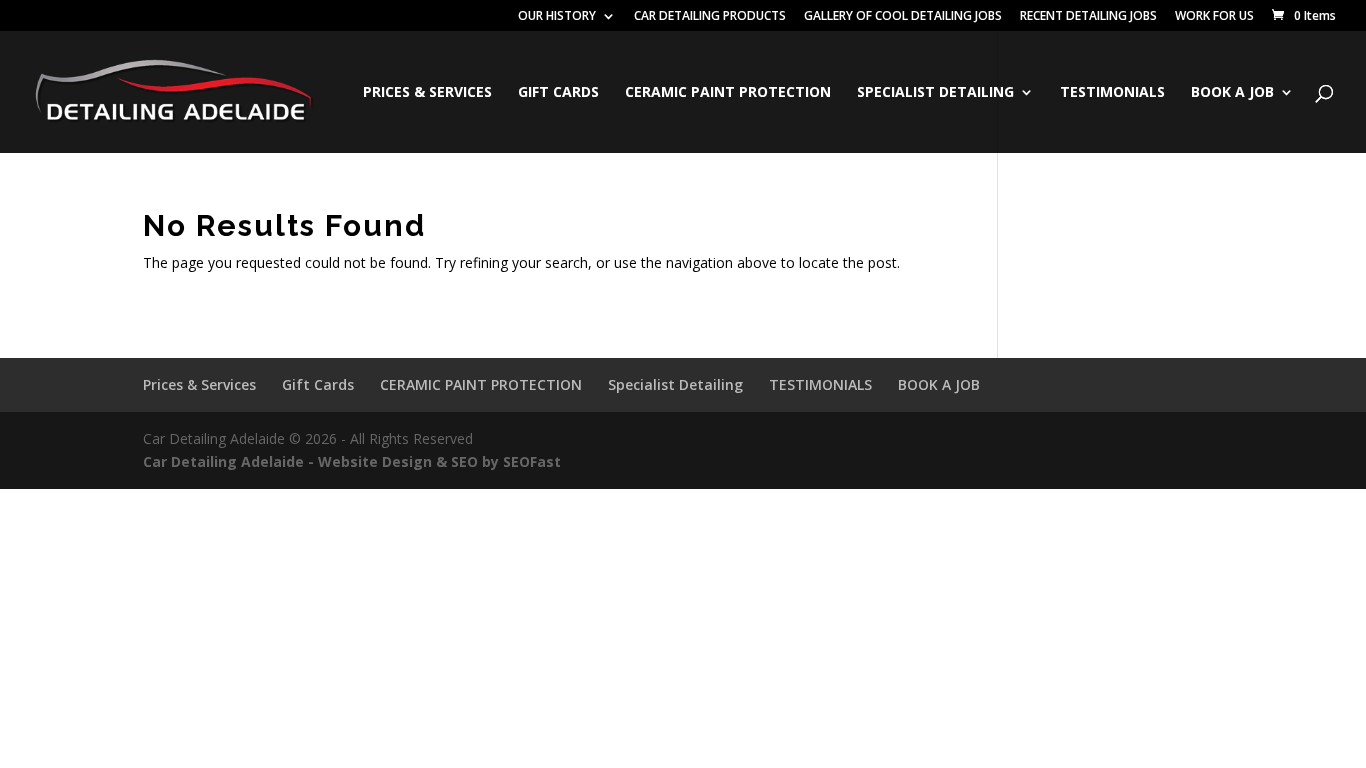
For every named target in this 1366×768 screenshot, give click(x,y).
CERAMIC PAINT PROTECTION (728, 93)
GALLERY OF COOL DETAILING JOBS (903, 17)
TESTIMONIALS (1112, 93)
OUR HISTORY (557, 17)
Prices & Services (427, 93)
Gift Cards (558, 93)
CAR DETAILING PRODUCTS (710, 17)
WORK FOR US (1214, 17)
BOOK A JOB (1232, 93)
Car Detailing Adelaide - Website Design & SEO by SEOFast (352, 461)
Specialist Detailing (935, 93)
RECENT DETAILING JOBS (1088, 17)
